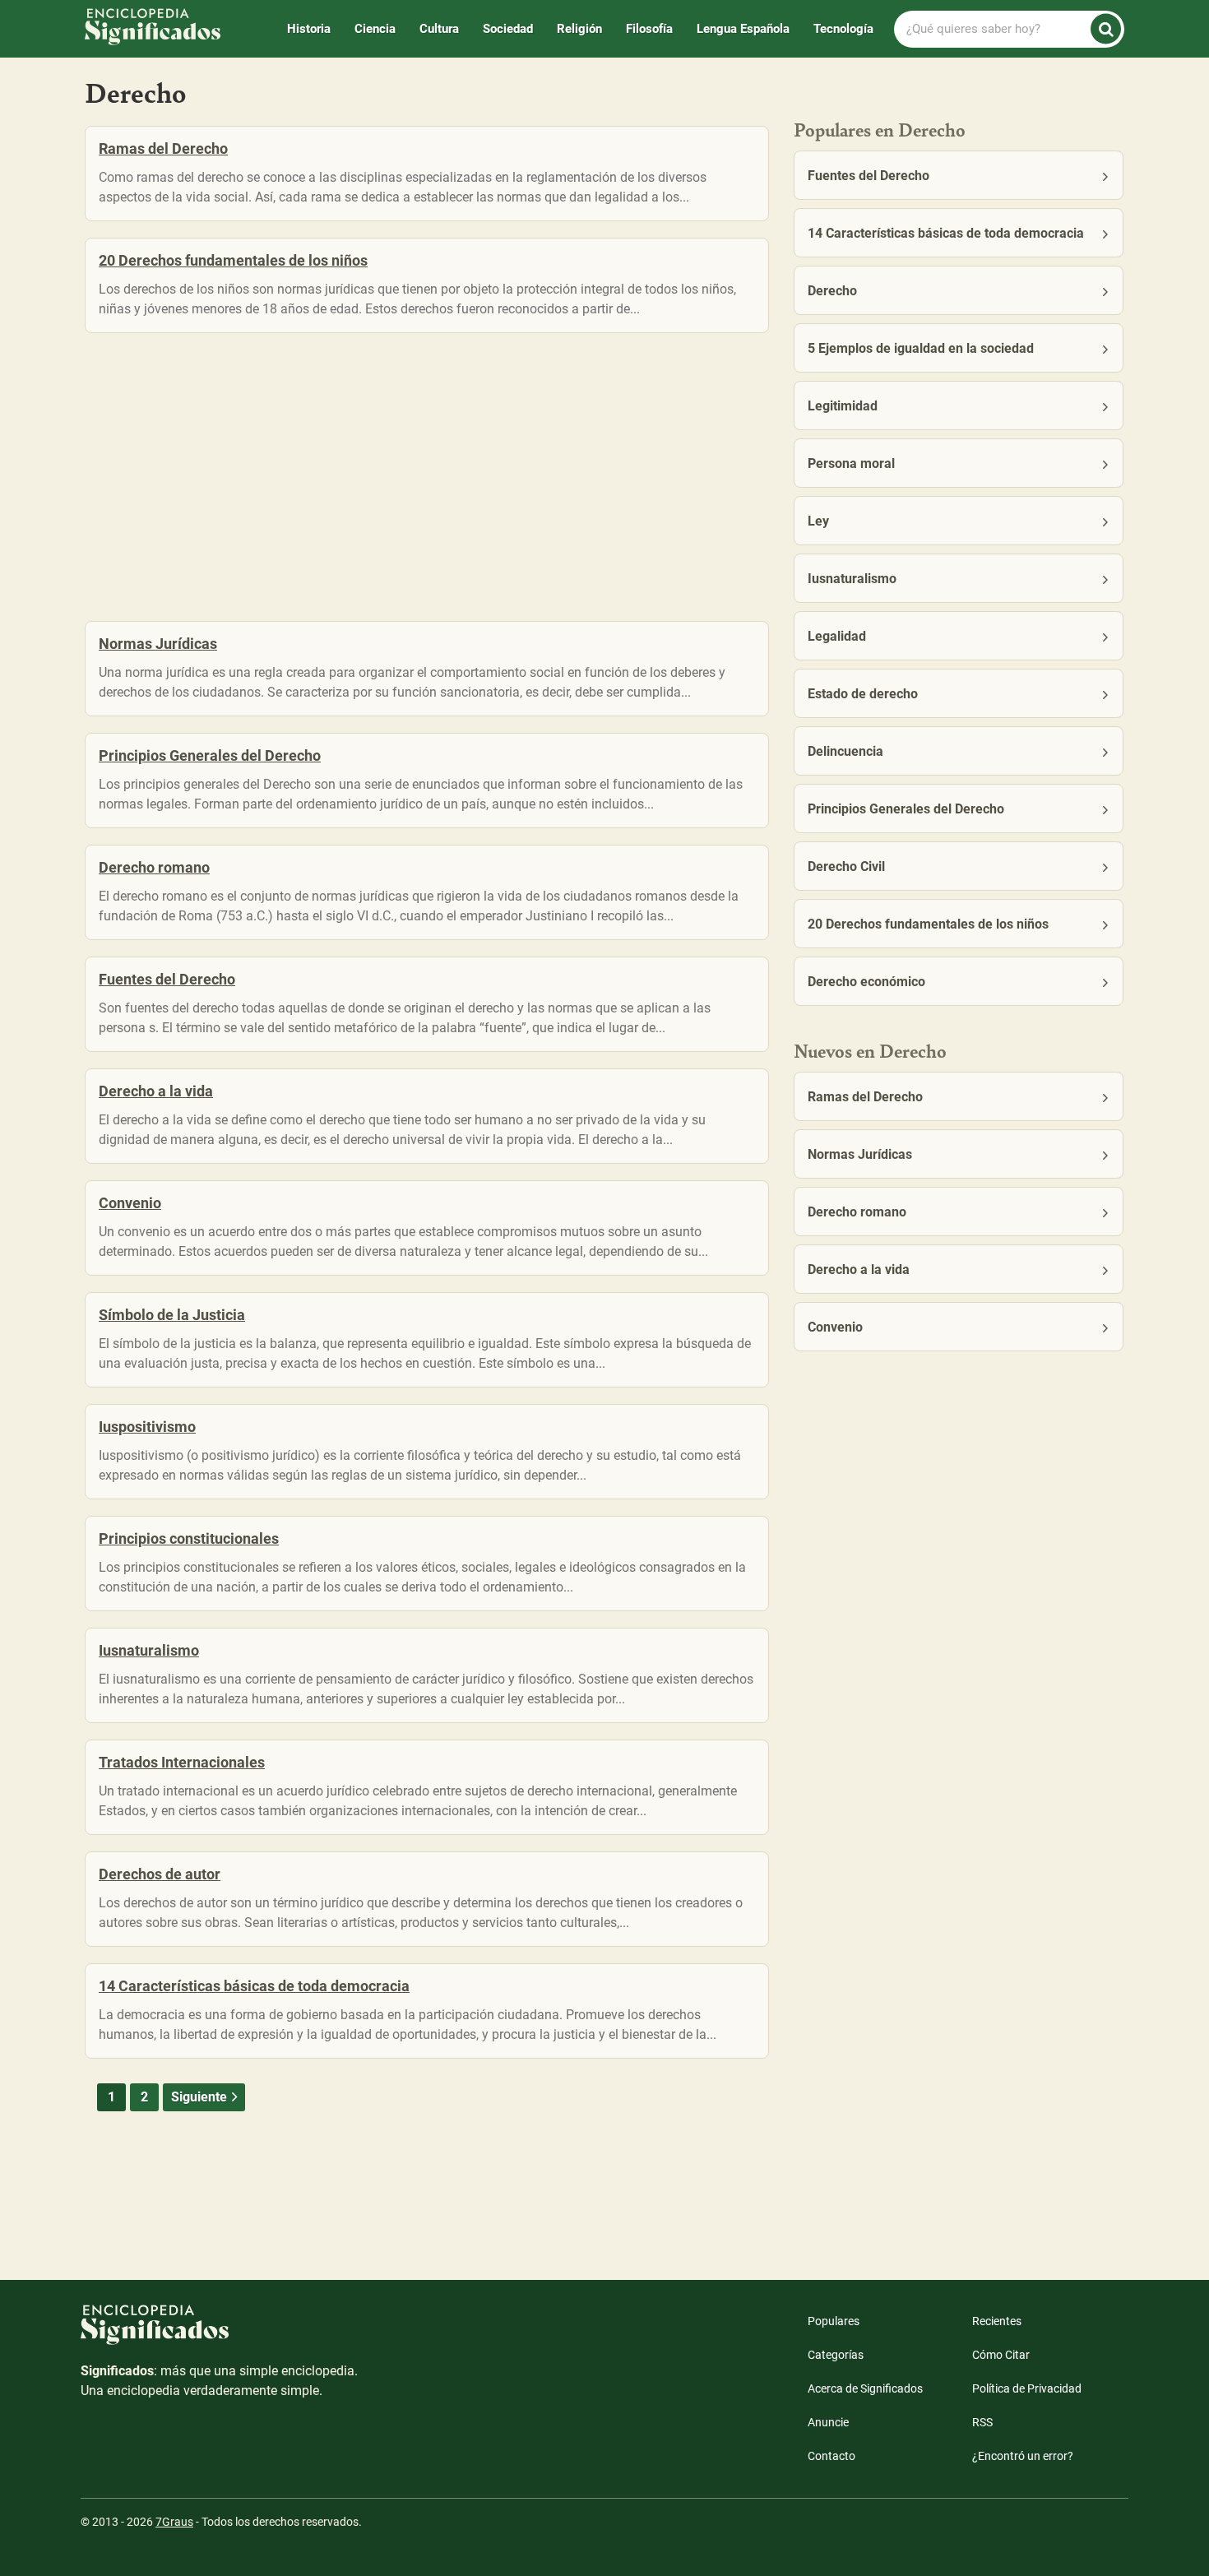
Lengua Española (743, 29)
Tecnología (843, 29)
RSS (982, 2422)
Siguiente (199, 2097)
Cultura (439, 29)
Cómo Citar (1001, 2355)
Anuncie (828, 2422)
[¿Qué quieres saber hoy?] (1106, 29)
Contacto (831, 2456)
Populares (834, 2321)
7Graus (174, 2522)
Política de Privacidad (1027, 2388)
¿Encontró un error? (1023, 2456)
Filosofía (649, 29)
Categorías (836, 2355)
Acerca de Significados (865, 2388)
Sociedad (508, 29)
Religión (579, 29)
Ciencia (375, 29)
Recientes (997, 2321)
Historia (309, 29)
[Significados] (220, 2333)
